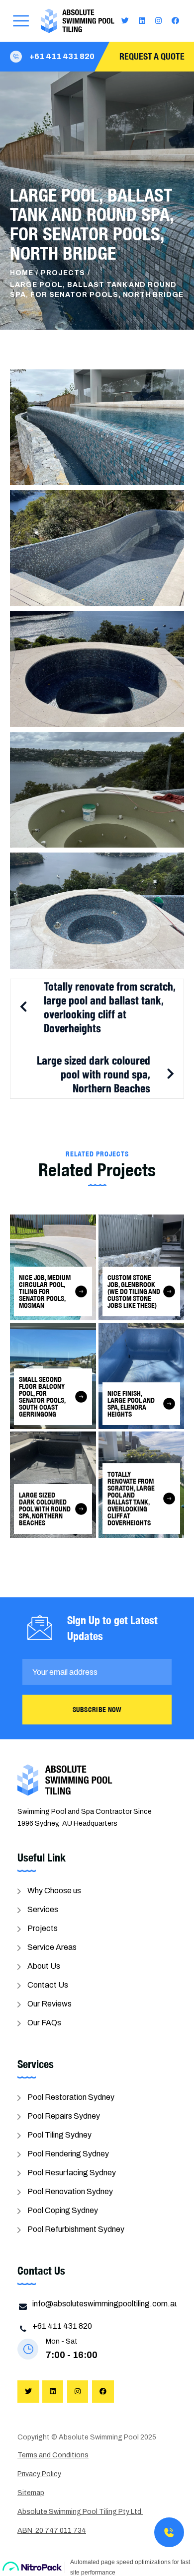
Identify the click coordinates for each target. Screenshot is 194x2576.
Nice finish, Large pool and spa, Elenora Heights (131, 1404)
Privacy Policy (39, 2474)
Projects (63, 273)
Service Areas (52, 1947)
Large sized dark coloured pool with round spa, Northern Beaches (94, 1074)
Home (22, 273)
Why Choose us (54, 1891)
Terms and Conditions (53, 2455)
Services (43, 1909)
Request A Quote (152, 56)
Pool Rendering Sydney (68, 2154)
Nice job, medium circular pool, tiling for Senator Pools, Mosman (45, 1291)
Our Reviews (49, 2004)
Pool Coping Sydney (63, 2210)
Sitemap (31, 2493)
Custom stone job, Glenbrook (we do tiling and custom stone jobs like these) (134, 1291)
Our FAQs (44, 2023)
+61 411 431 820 (62, 56)
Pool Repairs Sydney (64, 2116)
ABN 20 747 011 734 (52, 2531)
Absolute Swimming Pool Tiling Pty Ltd (80, 2512)
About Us (44, 1966)
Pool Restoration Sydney (71, 2097)
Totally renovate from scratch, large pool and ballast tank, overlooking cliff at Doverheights (110, 1007)
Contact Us (48, 1985)
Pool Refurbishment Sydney (76, 2229)
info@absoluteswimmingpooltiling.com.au (105, 2304)
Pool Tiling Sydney (59, 2135)
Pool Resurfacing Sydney (72, 2173)
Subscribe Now (97, 1710)
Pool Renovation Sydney (70, 2191)
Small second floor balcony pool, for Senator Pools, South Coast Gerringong (42, 1397)
